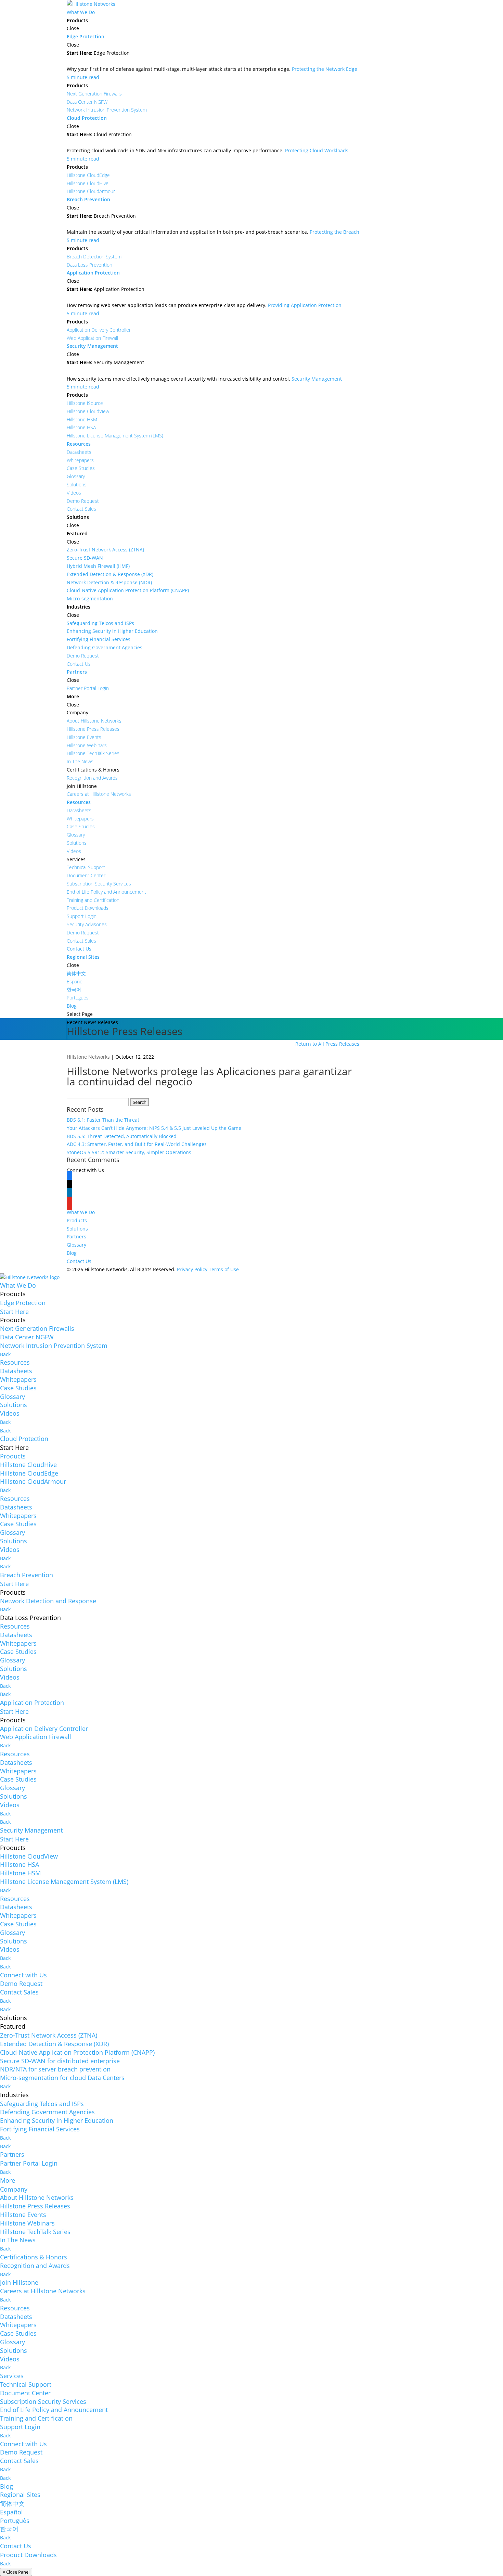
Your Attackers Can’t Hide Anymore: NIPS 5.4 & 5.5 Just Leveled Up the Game (154, 1128)
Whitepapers (18, 1379)
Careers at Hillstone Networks (43, 2291)
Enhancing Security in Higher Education (57, 2120)
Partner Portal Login (29, 2163)
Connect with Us (23, 1975)
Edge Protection (23, 1303)
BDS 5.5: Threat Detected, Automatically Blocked (122, 1136)
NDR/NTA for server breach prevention (55, 2069)
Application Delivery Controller (44, 1729)
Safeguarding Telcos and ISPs (42, 2104)
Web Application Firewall (36, 1737)
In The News (18, 2240)
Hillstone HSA (20, 1864)
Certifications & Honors (34, 2257)
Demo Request (21, 1984)
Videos (10, 1413)
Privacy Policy (192, 1269)
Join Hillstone (19, 2282)
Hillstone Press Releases (35, 2206)
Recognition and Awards (35, 2266)
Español (11, 2512)
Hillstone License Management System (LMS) (64, 1882)
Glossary (76, 1245)
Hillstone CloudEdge (29, 1473)
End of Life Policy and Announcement (54, 2410)
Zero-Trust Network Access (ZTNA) (49, 2035)
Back (5, 1354)
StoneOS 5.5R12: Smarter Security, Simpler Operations (129, 1152)
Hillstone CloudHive (28, 1465)
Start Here (14, 1312)
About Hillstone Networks (37, 2197)
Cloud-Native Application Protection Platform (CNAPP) (77, 2052)
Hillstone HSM (20, 1873)
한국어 (9, 2529)
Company (14, 2189)
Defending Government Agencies (47, 2112)
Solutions (77, 1229)
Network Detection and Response (48, 1601)
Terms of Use (224, 1269)
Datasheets (16, 1371)
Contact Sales (19, 1992)
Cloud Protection (24, 1439)
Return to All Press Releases (327, 1044)
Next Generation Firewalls (37, 1328)
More (8, 2180)
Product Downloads (28, 2555)
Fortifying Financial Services (40, 2129)
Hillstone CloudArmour (33, 1481)
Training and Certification (36, 2418)
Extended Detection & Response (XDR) (54, 2044)
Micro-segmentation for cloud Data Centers (62, 2078)
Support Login (20, 2427)
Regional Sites (20, 2495)
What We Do (81, 1212)
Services (12, 2376)
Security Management (31, 1830)
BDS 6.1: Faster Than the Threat (103, 1120)
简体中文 (12, 2503)
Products (77, 1220)
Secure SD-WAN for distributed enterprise (60, 2061)
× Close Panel (16, 2572)
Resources (15, 1362)
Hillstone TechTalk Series (35, 2232)
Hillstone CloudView (29, 1856)
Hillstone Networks (88, 1057)
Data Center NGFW (27, 1337)
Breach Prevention (27, 1575)
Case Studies (18, 1388)
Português (15, 2521)
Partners (76, 1236)
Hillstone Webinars (27, 2223)
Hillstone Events (23, 2215)
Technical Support (26, 2384)
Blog (72, 1253)
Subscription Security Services (43, 2401)
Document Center (25, 2393)
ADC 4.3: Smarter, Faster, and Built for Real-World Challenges (137, 1144)
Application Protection (32, 1703)
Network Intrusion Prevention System (54, 1346)
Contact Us (79, 1261)
